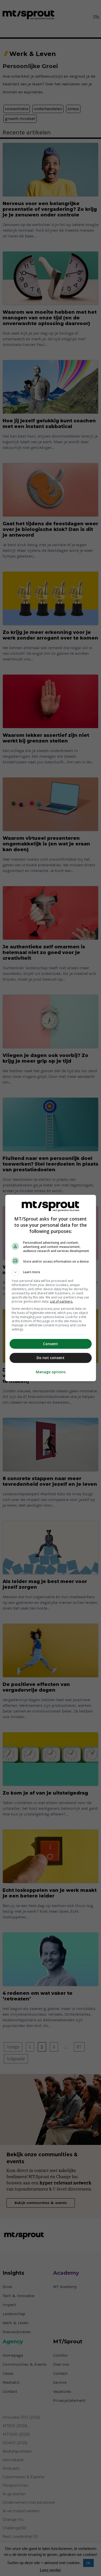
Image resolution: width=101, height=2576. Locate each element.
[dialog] (51, 1288)
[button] (51, 1272)
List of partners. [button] (62, 1301)
